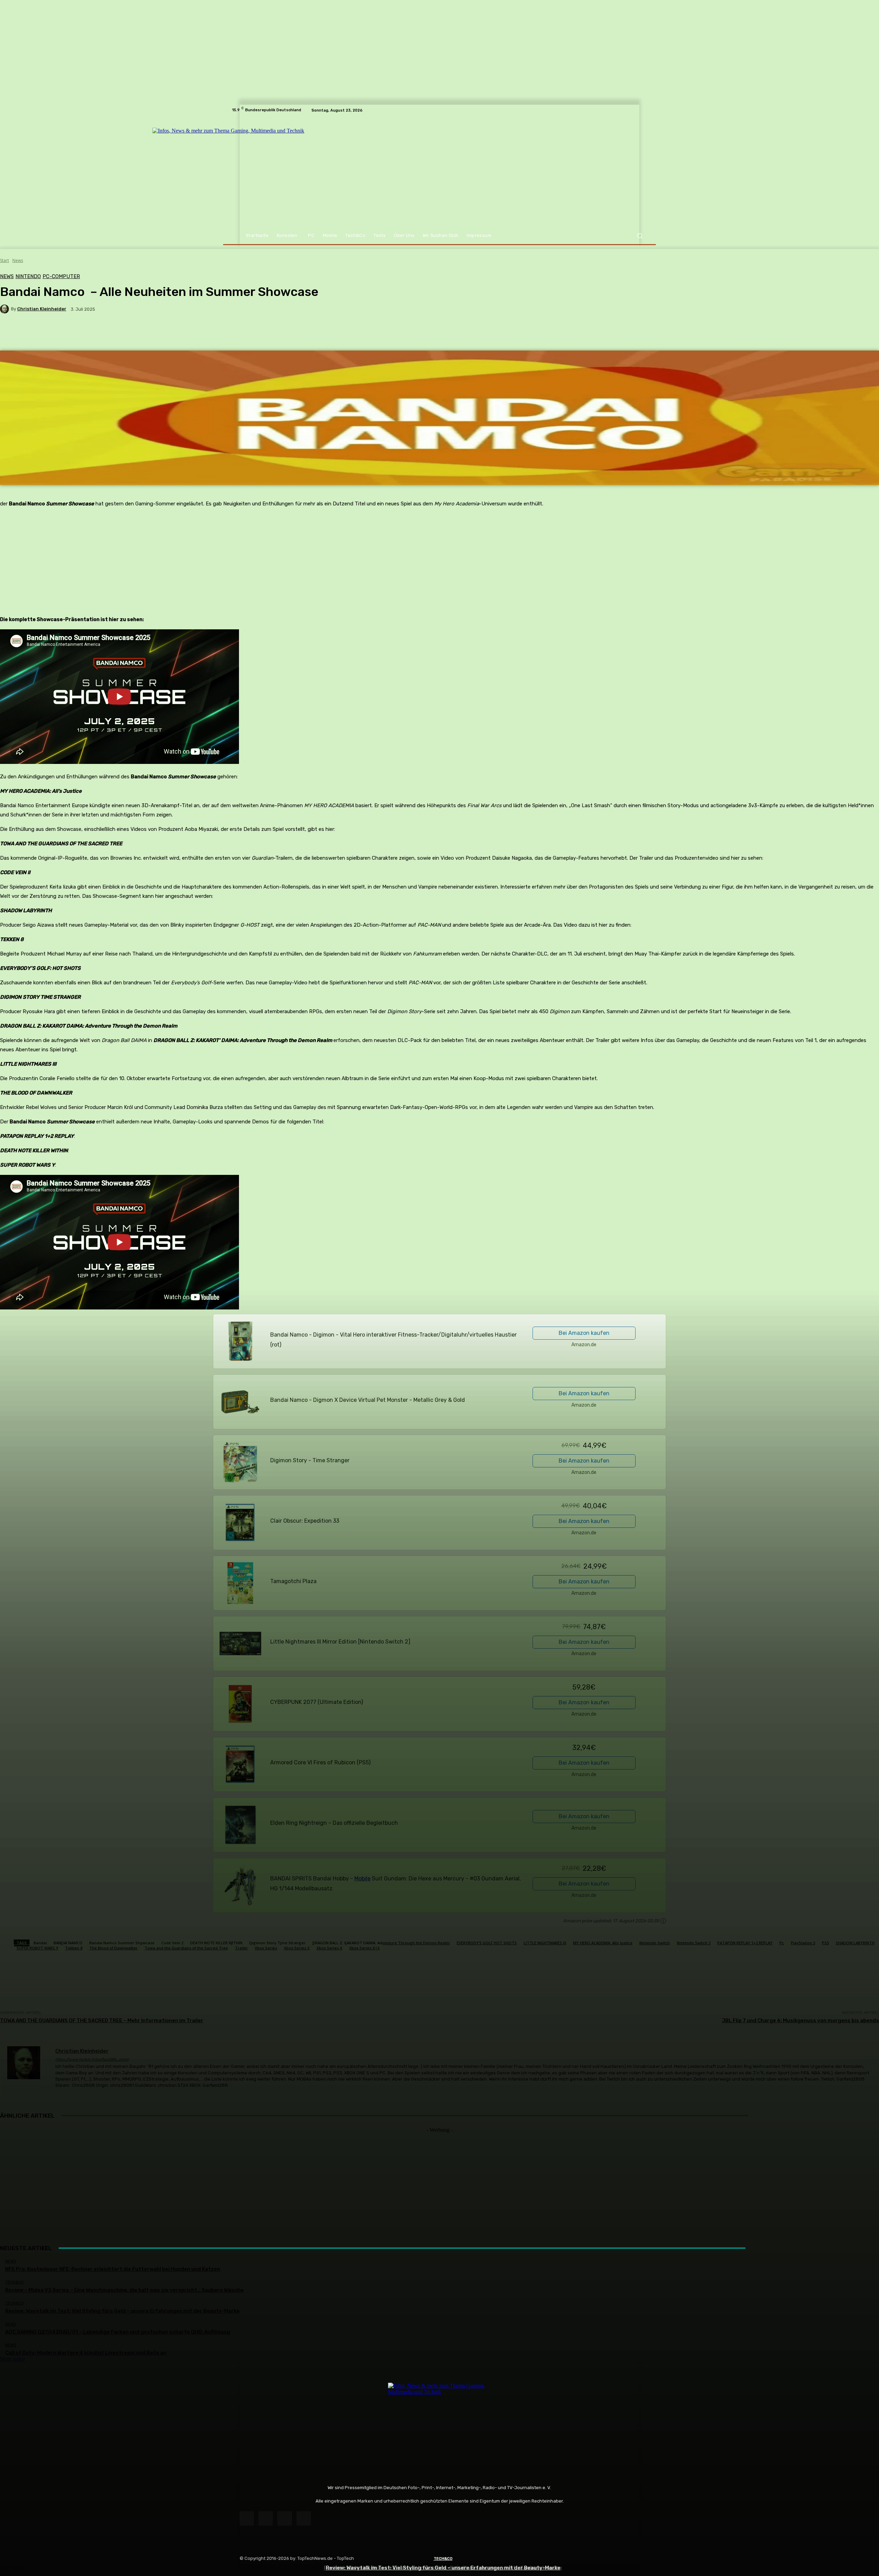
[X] (284, 2518)
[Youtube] (304, 2518)
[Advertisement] (439, 2181)
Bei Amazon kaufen (584, 1333)
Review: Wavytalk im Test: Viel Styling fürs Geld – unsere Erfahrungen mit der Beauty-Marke (443, 2568)
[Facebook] (247, 2518)
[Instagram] (266, 2518)
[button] (640, 236)
